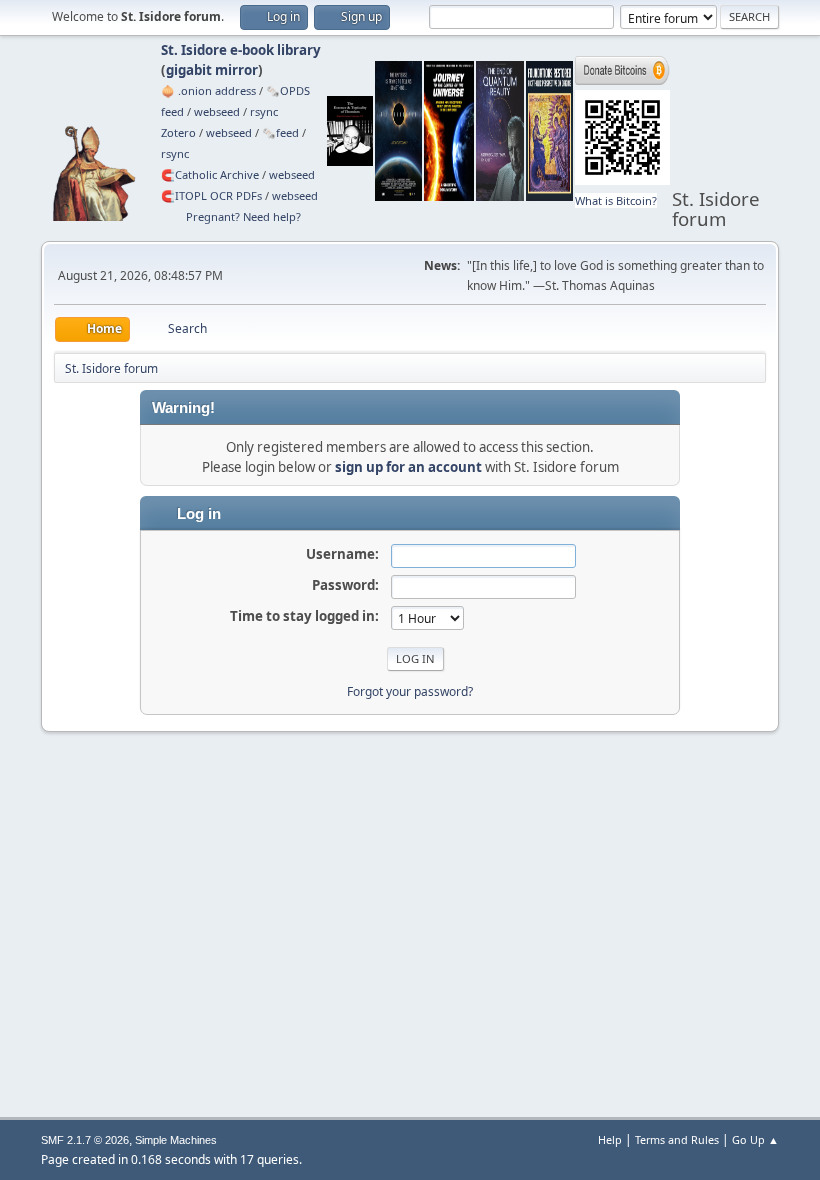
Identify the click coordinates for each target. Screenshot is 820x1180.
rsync (264, 111)
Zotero (178, 132)
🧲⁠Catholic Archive (210, 174)
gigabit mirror (212, 70)
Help (610, 1139)
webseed (217, 111)
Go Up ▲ (755, 1139)
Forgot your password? (410, 691)
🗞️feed (280, 132)
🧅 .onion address (208, 90)
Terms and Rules (677, 1139)
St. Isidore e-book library (241, 50)
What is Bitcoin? (616, 200)
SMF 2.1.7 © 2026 (85, 1140)
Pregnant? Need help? (243, 216)
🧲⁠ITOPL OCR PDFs (211, 195)
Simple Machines (176, 1140)
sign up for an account (408, 467)
